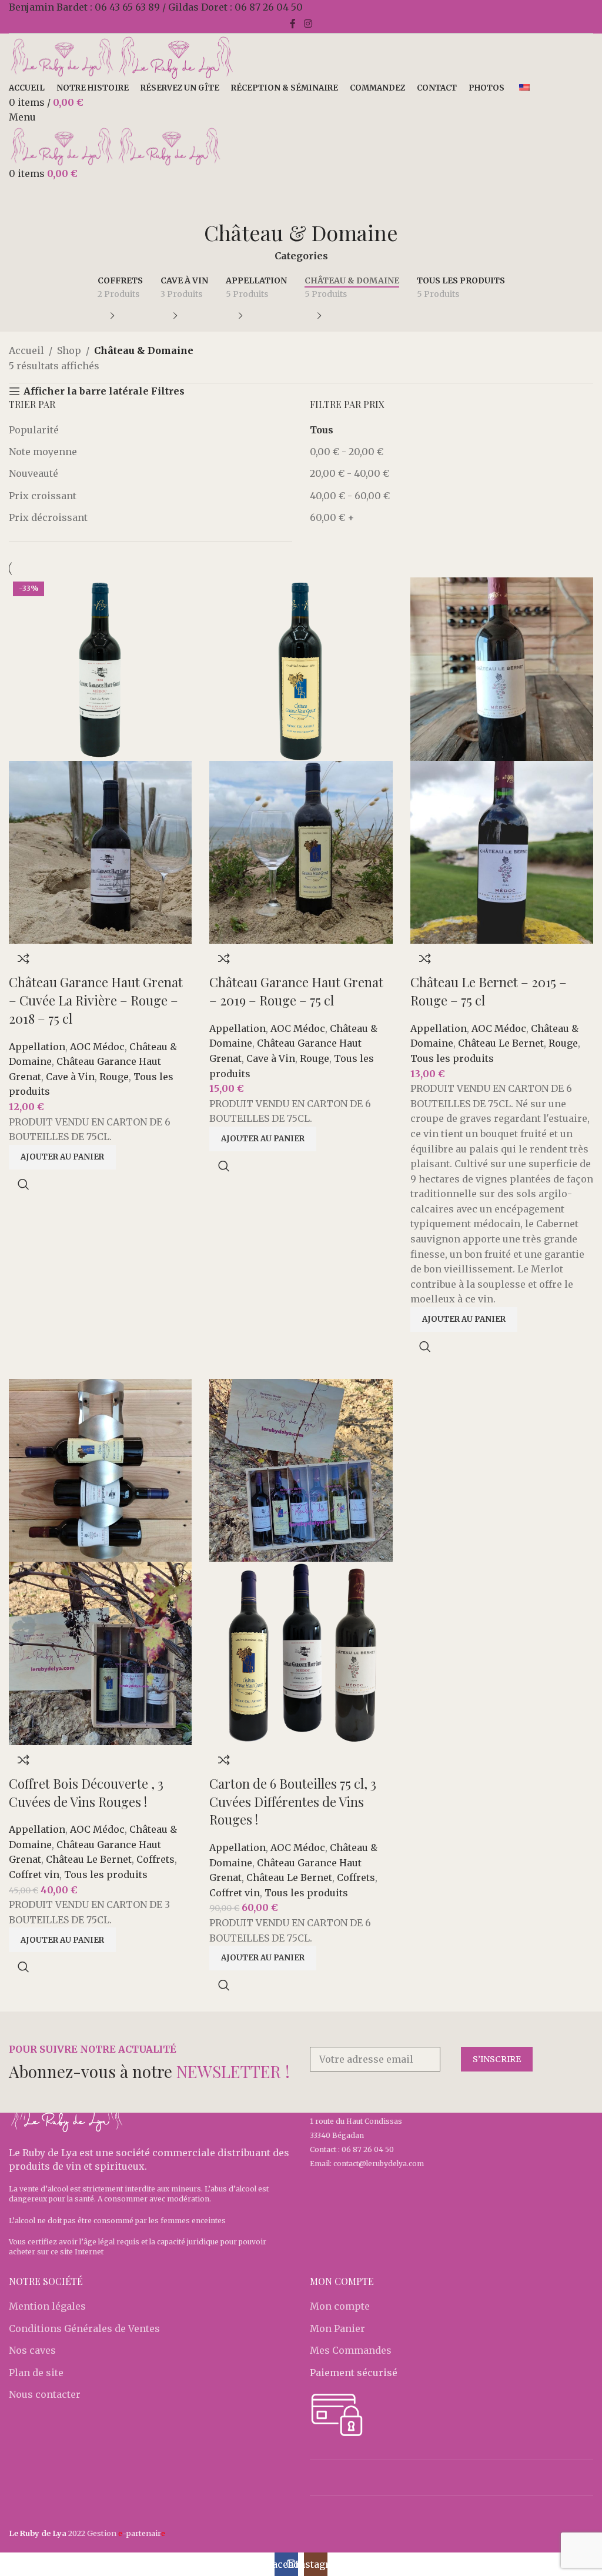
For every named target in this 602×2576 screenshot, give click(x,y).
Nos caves (32, 2350)
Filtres (168, 391)
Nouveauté (34, 473)
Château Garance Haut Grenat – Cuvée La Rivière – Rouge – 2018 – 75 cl (96, 1000)
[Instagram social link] (308, 24)
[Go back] (301, 205)
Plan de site (36, 2373)
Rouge (114, 1077)
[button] (62, 1157)
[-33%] (301, 1469)
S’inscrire (497, 2059)
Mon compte (340, 2306)
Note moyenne (43, 452)
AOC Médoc (97, 1047)
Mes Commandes (351, 2350)
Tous (322, 430)
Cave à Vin (70, 1077)
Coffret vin (34, 1875)
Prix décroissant (48, 517)
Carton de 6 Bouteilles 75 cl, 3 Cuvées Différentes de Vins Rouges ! (293, 1802)
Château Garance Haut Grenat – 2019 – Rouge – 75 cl (296, 991)
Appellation (37, 1047)
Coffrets (155, 1859)
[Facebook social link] (293, 24)
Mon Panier (337, 2328)
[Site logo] (63, 56)
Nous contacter (45, 2394)
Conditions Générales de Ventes (84, 2328)
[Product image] (100, 851)
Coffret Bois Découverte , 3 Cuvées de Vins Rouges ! (86, 1792)
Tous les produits (452, 1058)
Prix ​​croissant (43, 496)
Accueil (26, 350)
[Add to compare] (24, 958)
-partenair (142, 2533)
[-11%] (100, 1469)
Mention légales (47, 2306)
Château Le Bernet (501, 1043)
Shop (69, 350)
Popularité (34, 430)
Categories (301, 256)
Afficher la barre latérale (86, 391)
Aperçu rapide (24, 1184)
